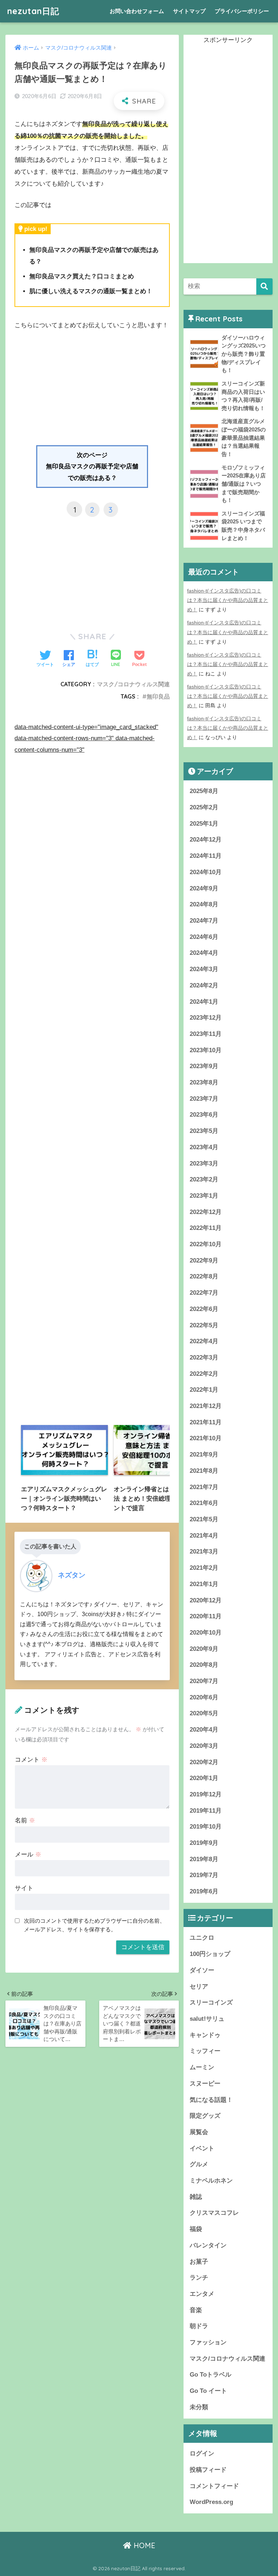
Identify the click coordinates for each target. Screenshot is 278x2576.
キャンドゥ (205, 2035)
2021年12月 (206, 1406)
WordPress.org (211, 2502)
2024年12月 (206, 840)
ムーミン (202, 2067)
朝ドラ (199, 2326)
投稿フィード (208, 2470)
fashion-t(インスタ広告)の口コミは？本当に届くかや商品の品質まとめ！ (228, 600)
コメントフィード (214, 2486)
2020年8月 (204, 1665)
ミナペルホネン (211, 2181)
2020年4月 (204, 1730)
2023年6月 (204, 1115)
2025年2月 (204, 807)
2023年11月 (206, 1034)
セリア (199, 1987)
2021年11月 (206, 1422)
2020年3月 (204, 1746)
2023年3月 (204, 1163)
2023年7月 (204, 1099)
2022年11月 (206, 1228)
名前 (25, 1820)
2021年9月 (204, 1454)
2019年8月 (204, 1859)
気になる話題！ (211, 2100)
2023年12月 (206, 1018)
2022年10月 (206, 1244)
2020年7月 (204, 1681)
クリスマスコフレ (214, 2213)
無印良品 (158, 696)
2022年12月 (206, 1212)
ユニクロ (202, 1938)
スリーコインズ (211, 2002)
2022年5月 (204, 1325)
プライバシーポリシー (242, 11)
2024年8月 (204, 904)
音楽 (196, 2310)
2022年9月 (204, 1260)
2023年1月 (204, 1196)
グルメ (199, 2164)
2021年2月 (204, 1568)
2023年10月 (206, 1050)
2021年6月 (204, 1503)
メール (28, 1854)
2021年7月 (204, 1487)
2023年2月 (204, 1179)
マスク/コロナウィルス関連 (133, 684)
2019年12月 (206, 1794)
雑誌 (196, 2197)
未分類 (199, 2407)
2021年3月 (204, 1551)
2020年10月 (206, 1633)
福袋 (196, 2229)
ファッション (208, 2342)
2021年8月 (204, 1471)
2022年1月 (204, 1390)
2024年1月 (204, 1002)
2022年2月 (204, 1374)
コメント (31, 1760)
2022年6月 (204, 1309)
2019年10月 (206, 1827)
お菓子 (199, 2262)
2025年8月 (204, 791)
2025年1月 (204, 824)
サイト (24, 1888)
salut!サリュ (207, 2019)
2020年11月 (206, 1616)
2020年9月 (204, 1649)
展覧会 (199, 2132)
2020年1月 (204, 1778)
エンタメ (202, 2294)
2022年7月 (204, 1293)
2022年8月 (204, 1276)
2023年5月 (204, 1131)
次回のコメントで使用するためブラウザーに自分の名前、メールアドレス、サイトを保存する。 (94, 1925)
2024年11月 (206, 856)
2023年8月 (204, 1082)
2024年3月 (204, 969)
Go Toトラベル (210, 2375)
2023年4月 (204, 1147)
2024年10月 (206, 872)
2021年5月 (204, 1519)
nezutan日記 (33, 11)
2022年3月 (204, 1357)
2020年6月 (204, 1697)
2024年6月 (204, 937)
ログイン (202, 2453)
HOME (143, 2545)
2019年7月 (204, 1875)
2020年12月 (206, 1600)
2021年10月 (206, 1438)
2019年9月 (204, 1843)
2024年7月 (204, 921)
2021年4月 (204, 1536)
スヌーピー (205, 2084)
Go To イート (208, 2391)
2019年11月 (206, 1811)
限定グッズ (205, 2116)
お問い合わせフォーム (137, 11)
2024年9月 (204, 888)
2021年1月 (204, 1584)
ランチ (199, 2278)
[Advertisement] (92, 391)
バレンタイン (208, 2245)
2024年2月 (204, 985)
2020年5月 (204, 1713)
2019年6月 (204, 1891)
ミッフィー (205, 2051)
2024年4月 (204, 953)
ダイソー (202, 1970)
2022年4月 (204, 1341)
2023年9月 (204, 1066)
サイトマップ (189, 11)
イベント (202, 2148)
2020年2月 (204, 1762)
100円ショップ (210, 1954)
